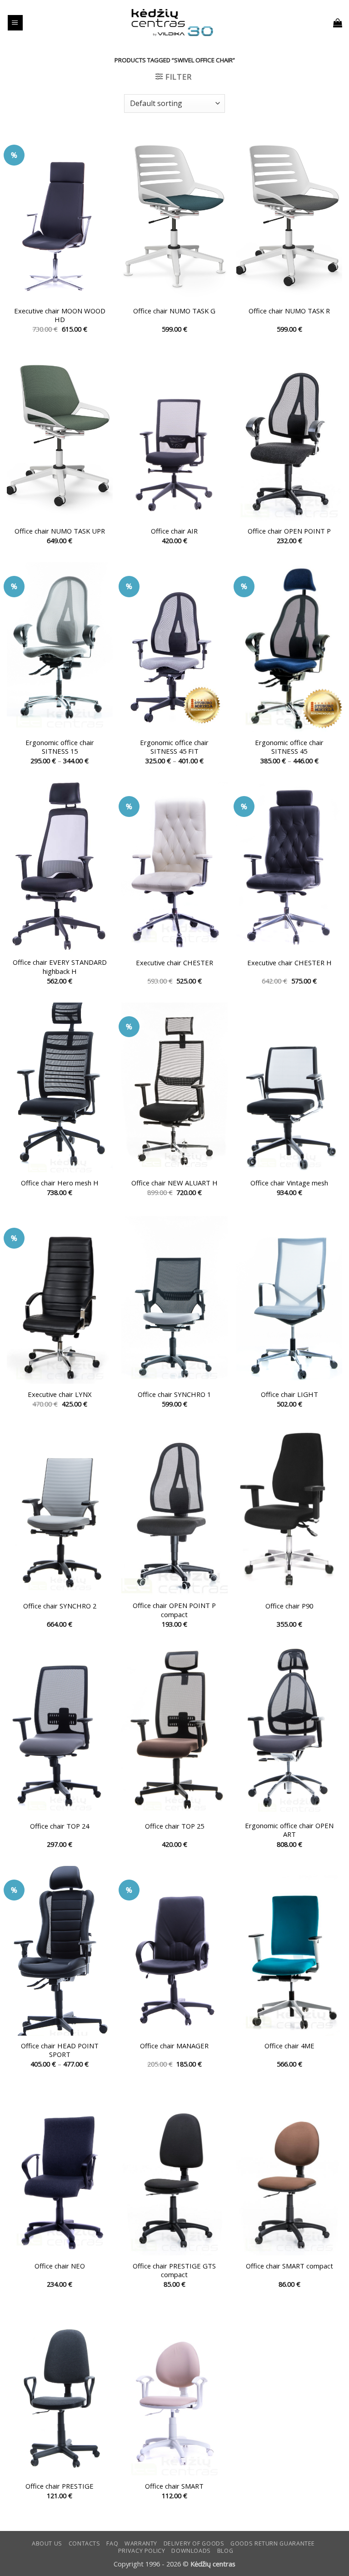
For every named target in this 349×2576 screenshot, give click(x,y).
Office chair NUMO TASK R (289, 311)
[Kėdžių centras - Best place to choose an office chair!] (172, 23)
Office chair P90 (289, 1606)
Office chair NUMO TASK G (174, 311)
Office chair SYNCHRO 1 (174, 1394)
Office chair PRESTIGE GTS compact (174, 2270)
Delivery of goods (194, 2543)
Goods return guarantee (273, 2543)
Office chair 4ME (289, 2046)
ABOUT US (47, 2543)
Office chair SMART (174, 2486)
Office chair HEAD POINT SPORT (60, 2050)
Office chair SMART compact (289, 2266)
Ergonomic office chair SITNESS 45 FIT (174, 747)
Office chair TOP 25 (174, 1826)
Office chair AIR (174, 531)
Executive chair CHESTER (174, 963)
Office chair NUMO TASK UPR (60, 531)
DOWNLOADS (191, 2551)
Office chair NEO (60, 2266)
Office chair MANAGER (174, 2046)
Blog (225, 2551)
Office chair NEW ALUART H (174, 1183)
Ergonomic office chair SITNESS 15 (60, 747)
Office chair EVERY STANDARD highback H (60, 967)
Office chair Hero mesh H (60, 1183)
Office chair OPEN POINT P (289, 531)
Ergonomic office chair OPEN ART (289, 1830)
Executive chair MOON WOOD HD (60, 315)
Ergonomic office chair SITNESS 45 (289, 747)
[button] (15, 23)
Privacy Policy (142, 2551)
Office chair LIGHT (289, 1394)
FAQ (112, 2543)
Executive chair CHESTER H (289, 963)
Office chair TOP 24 (60, 1826)
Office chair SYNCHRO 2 (60, 1606)
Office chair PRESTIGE (60, 2486)
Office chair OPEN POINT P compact (174, 1610)
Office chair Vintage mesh (289, 1183)
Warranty (141, 2543)
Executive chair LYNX (60, 1394)
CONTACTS (85, 2543)
